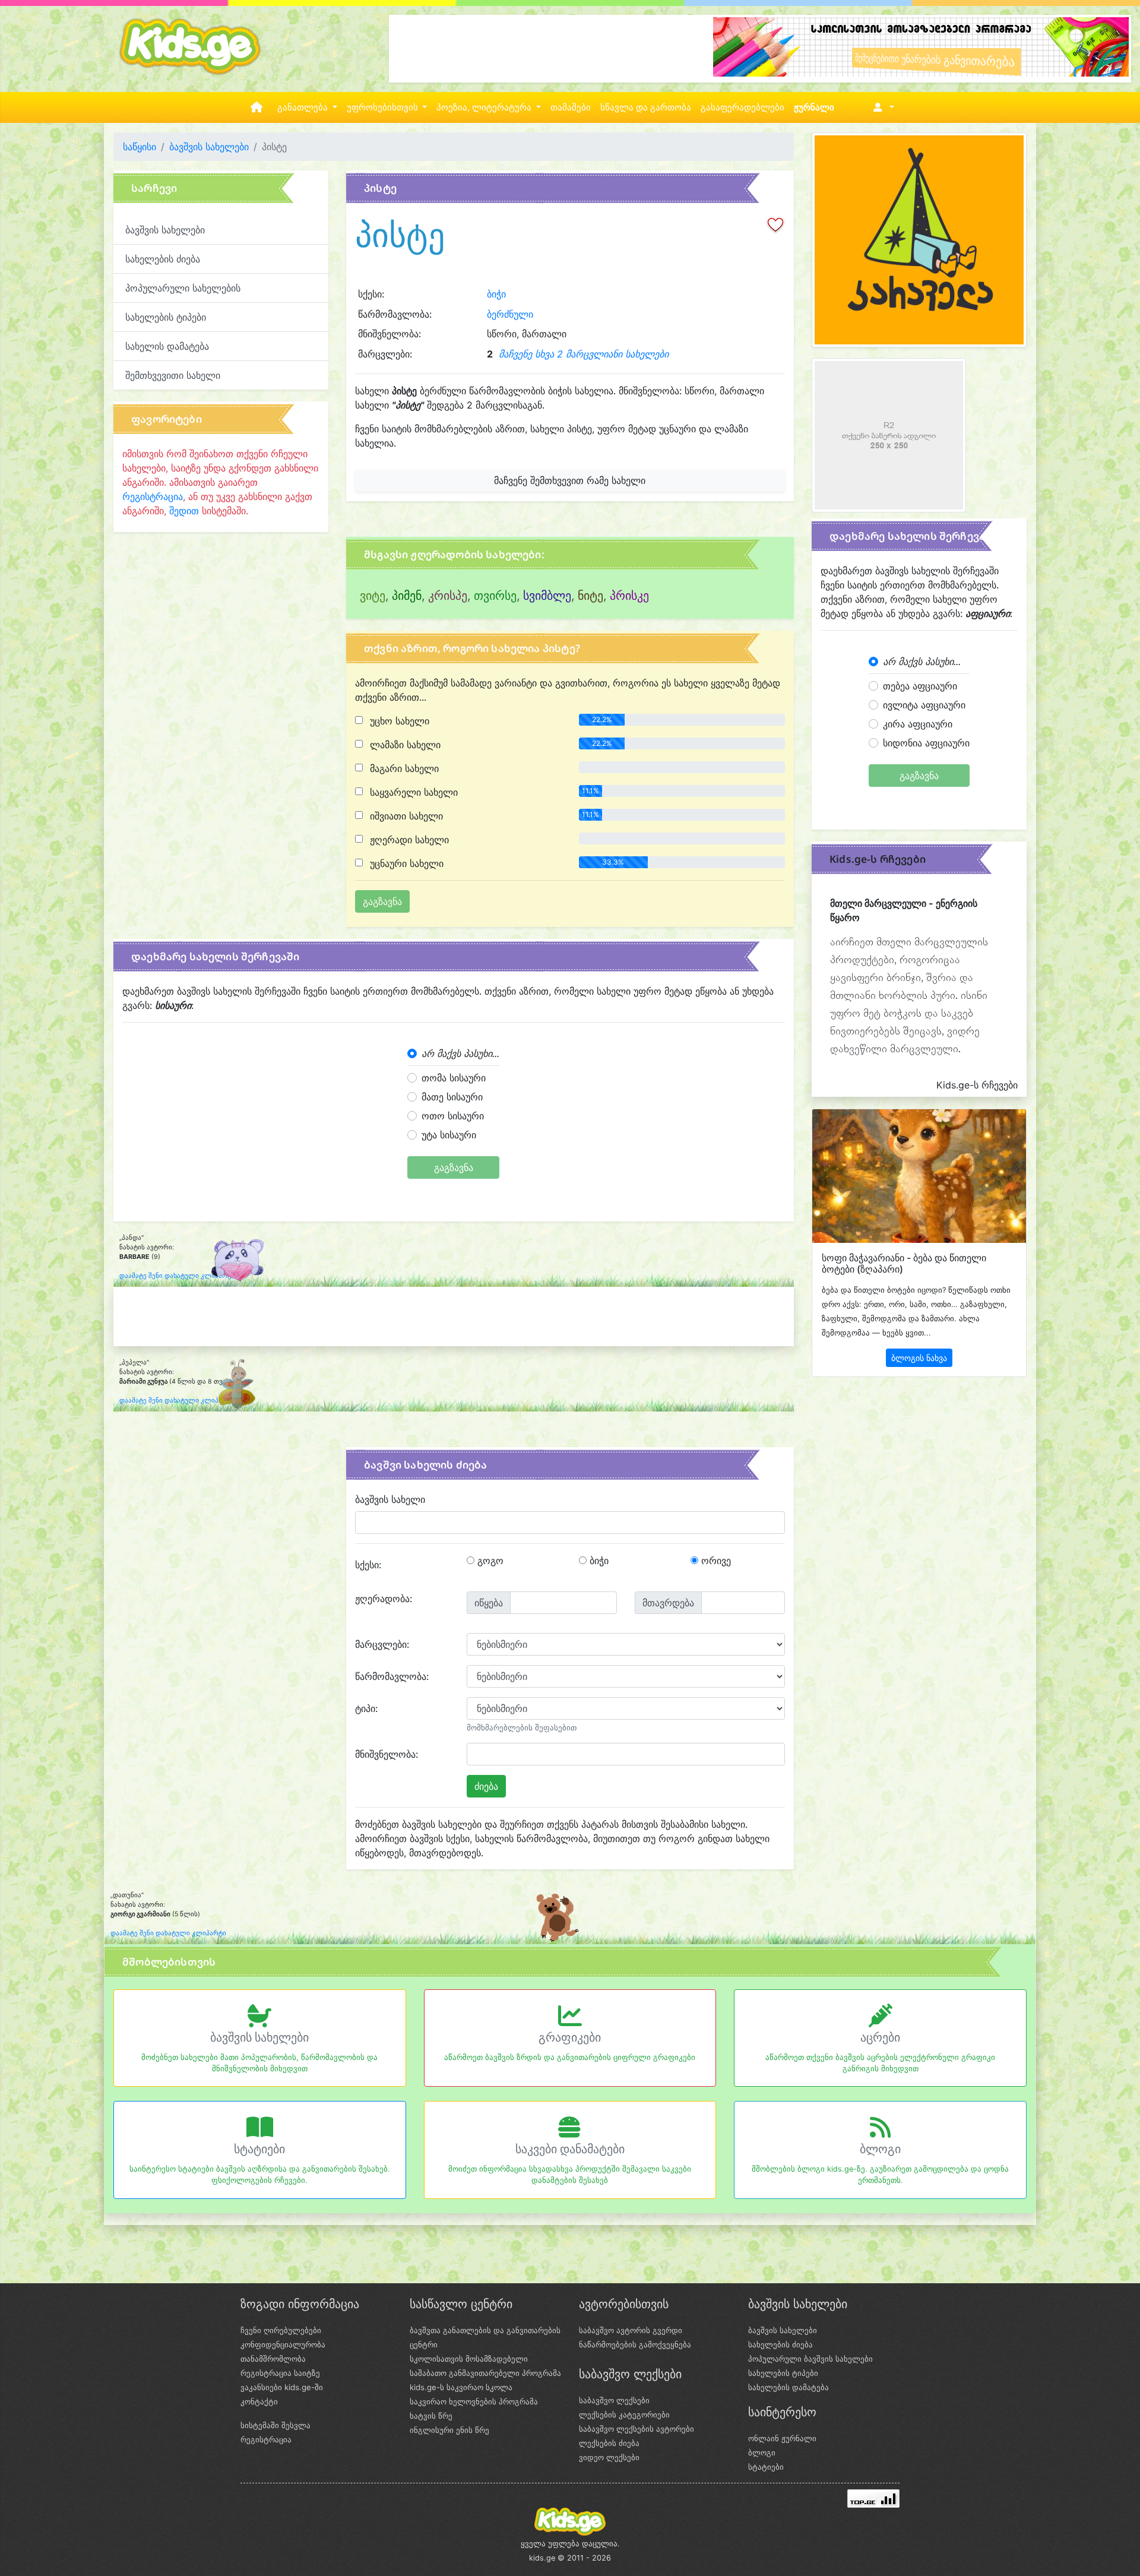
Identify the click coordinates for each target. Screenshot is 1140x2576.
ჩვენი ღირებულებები (281, 2330)
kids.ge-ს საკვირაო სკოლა (461, 2387)
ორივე (715, 1561)
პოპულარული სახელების (183, 288)
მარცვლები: (382, 1644)
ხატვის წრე (431, 2416)
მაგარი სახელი (403, 768)
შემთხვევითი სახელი (173, 375)
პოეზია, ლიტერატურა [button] (485, 107)
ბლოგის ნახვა (919, 1358)
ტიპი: (366, 1708)
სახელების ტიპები (166, 317)
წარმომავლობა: (392, 1676)
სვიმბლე (547, 596)
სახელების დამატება (788, 2387)
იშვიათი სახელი (405, 816)
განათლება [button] (304, 107)
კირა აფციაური (918, 724)
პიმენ (407, 596)
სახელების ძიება (163, 259)
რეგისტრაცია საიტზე (280, 2373)
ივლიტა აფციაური (924, 705)
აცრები (880, 2037)
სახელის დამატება (167, 346)
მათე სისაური (452, 1097)
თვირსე (495, 596)
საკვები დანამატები (570, 2149)
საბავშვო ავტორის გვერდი (631, 2330)
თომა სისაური (454, 1078)
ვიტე (373, 596)
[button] (881, 107)
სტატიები (259, 2149)
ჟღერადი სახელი (408, 840)
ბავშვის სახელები (209, 147)
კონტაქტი (259, 2401)
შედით (184, 511)
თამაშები (571, 107)
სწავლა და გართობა (646, 107)
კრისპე (448, 596)
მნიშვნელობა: (387, 1754)
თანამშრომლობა (273, 2359)
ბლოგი (880, 2149)
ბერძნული (510, 314)
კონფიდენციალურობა (283, 2344)
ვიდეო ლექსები (609, 2457)
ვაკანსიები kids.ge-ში (282, 2387)
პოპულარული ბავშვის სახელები (810, 2359)
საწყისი (140, 147)
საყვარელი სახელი (412, 792)
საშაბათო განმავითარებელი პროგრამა (485, 2373)
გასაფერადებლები (742, 107)
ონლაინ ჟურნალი (782, 2438)
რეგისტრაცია (153, 496)
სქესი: (368, 1565)
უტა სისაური (449, 1135)
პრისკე (629, 596)
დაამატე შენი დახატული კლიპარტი (177, 1276)
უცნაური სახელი (405, 863)
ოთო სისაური (453, 1116)
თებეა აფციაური (920, 686)
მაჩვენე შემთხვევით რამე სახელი (570, 480)
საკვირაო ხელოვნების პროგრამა (474, 2401)
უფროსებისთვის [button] (384, 107)
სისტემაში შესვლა (275, 2425)
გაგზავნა (454, 1167)
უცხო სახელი (398, 721)
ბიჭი (496, 294)
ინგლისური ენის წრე (449, 2430)
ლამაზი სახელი (404, 745)
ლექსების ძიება (609, 2443)
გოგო (489, 1561)
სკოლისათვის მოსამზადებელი (469, 2359)
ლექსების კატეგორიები (624, 2414)
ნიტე (590, 596)
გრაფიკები (570, 2037)
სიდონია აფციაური (926, 743)
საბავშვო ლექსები (614, 2400)
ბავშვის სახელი (390, 1499)
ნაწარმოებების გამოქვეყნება (635, 2344)
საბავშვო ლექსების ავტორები (636, 2429)
